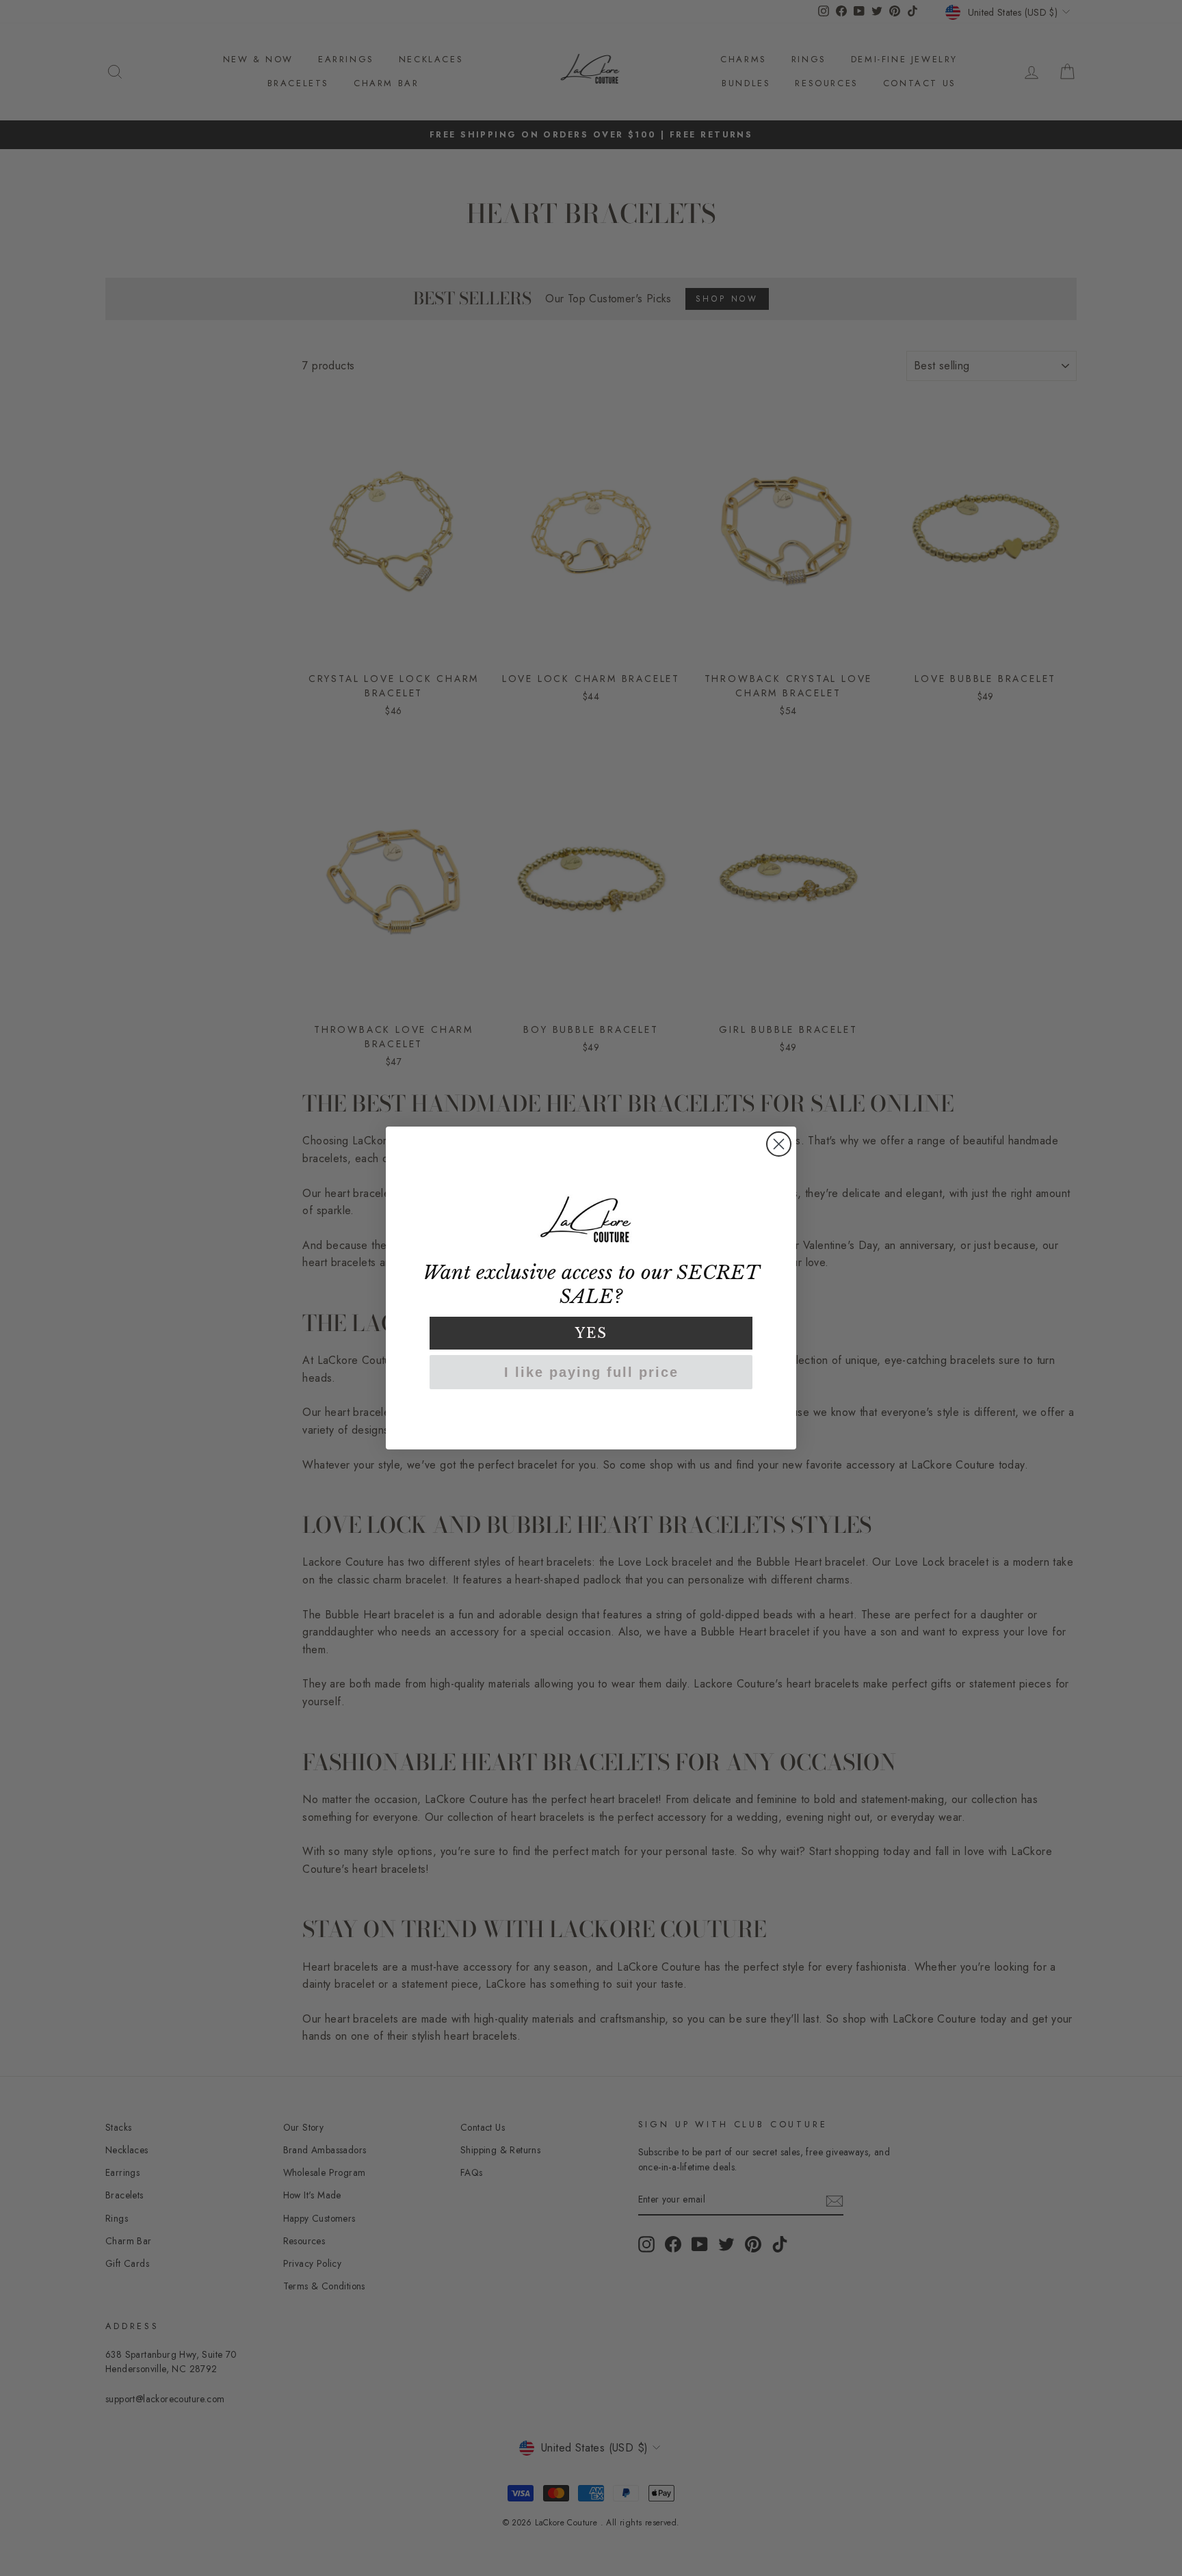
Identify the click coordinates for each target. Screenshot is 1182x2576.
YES (591, 1333)
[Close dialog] (779, 1144)
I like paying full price (591, 1372)
